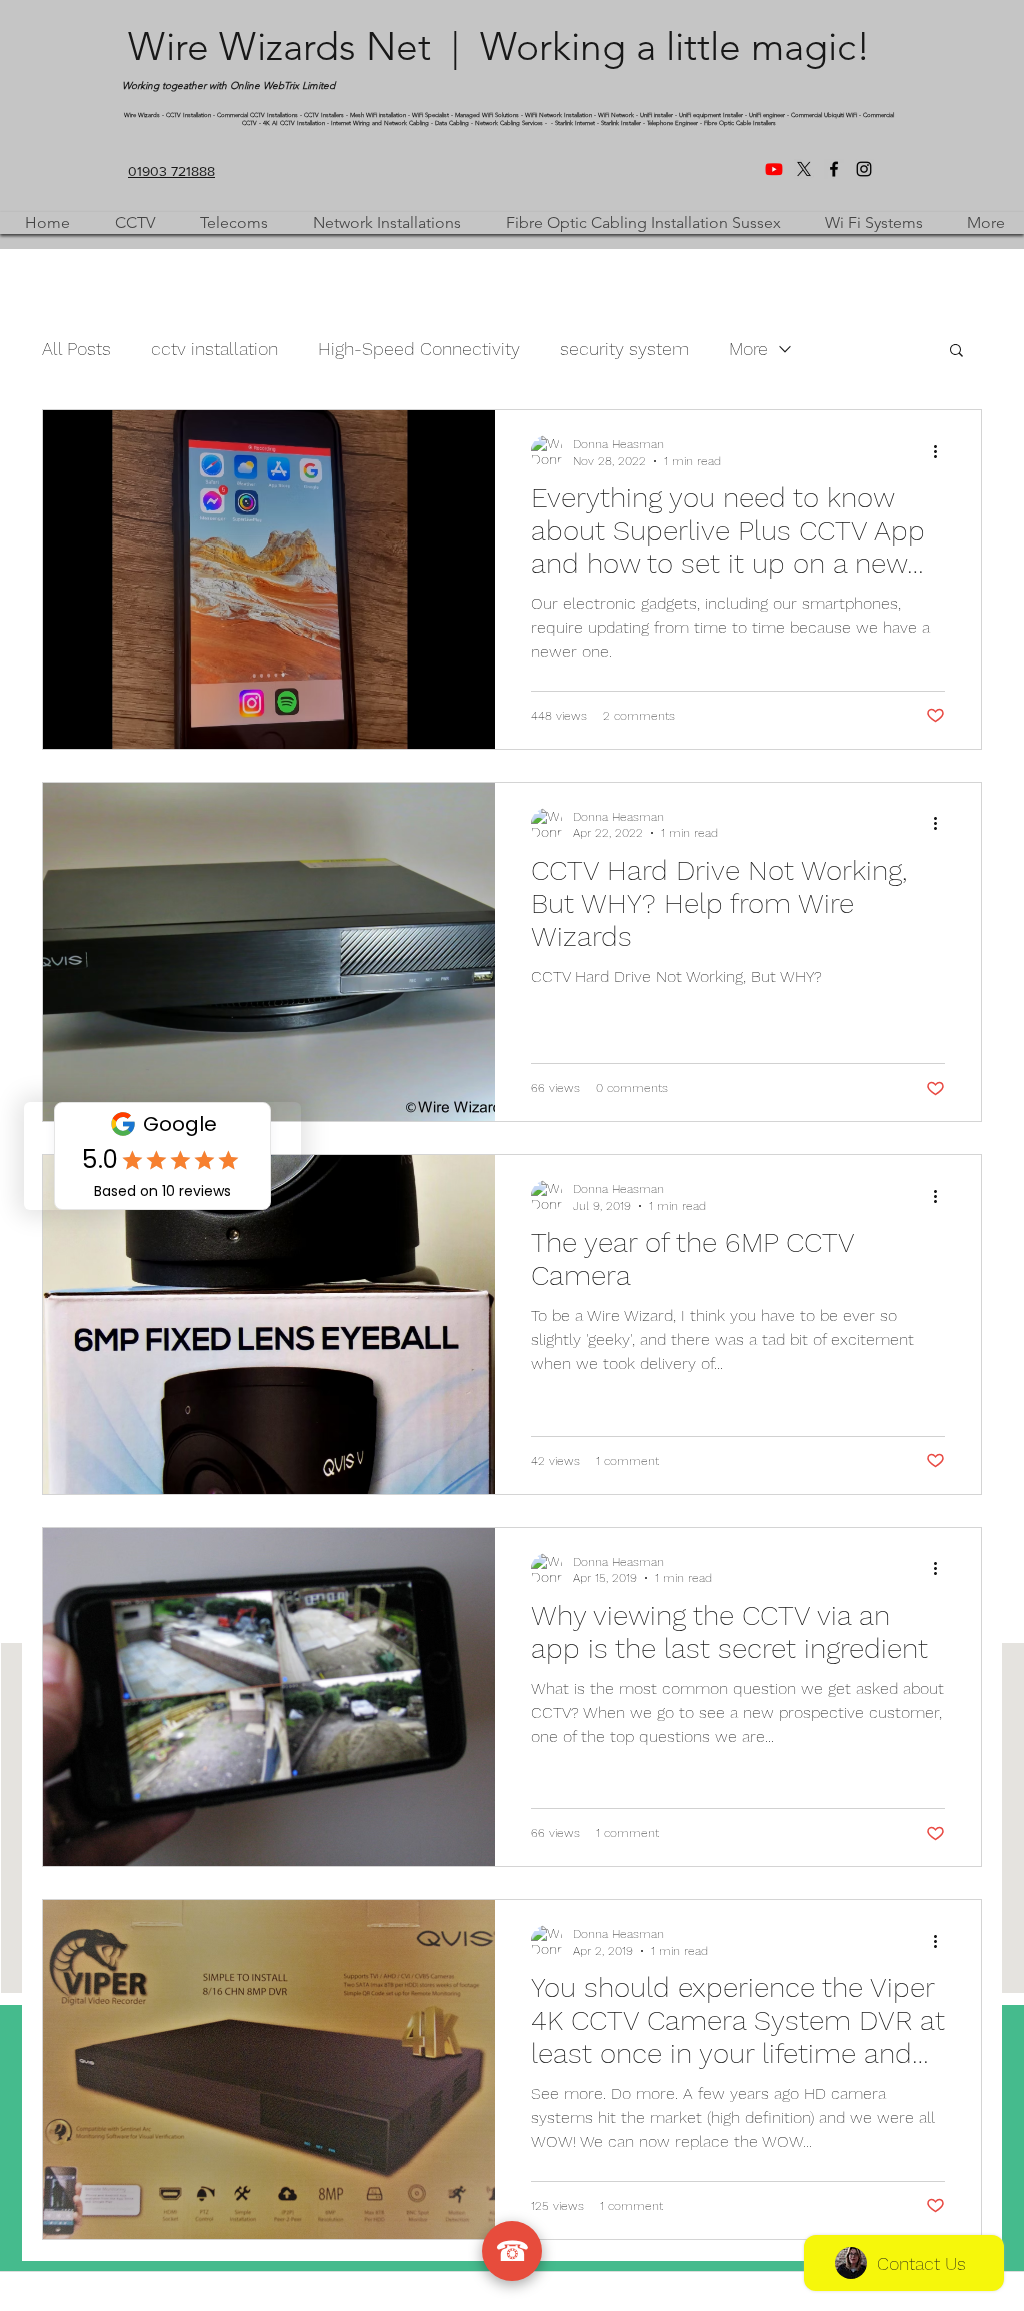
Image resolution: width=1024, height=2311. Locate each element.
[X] (804, 169)
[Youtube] (774, 169)
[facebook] (834, 169)
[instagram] (864, 169)
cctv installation (214, 348)
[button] (956, 351)
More (748, 348)
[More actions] (942, 451)
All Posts (76, 348)
